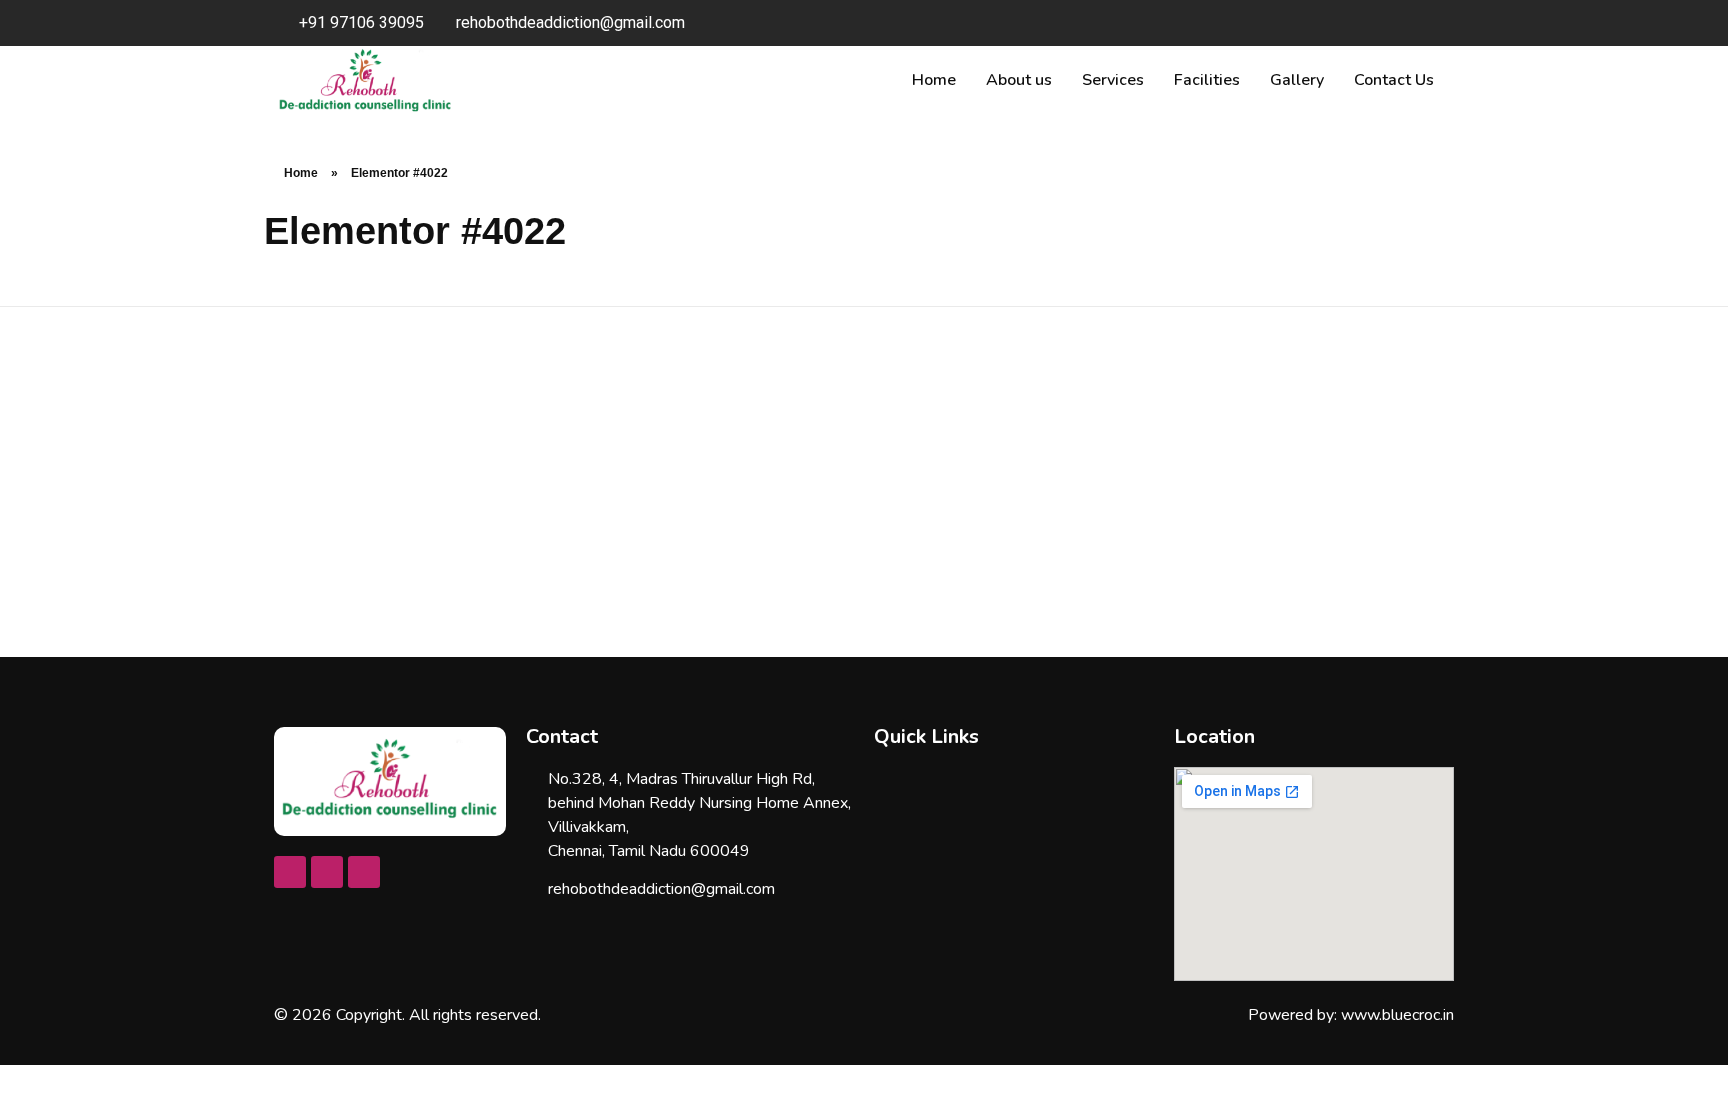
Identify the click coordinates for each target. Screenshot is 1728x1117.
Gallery (1297, 80)
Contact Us (1394, 80)
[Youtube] (327, 872)
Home (934, 80)
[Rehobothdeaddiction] (390, 778)
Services (1113, 80)
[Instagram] (364, 872)
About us (1019, 80)
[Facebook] (290, 872)
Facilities (1207, 80)
